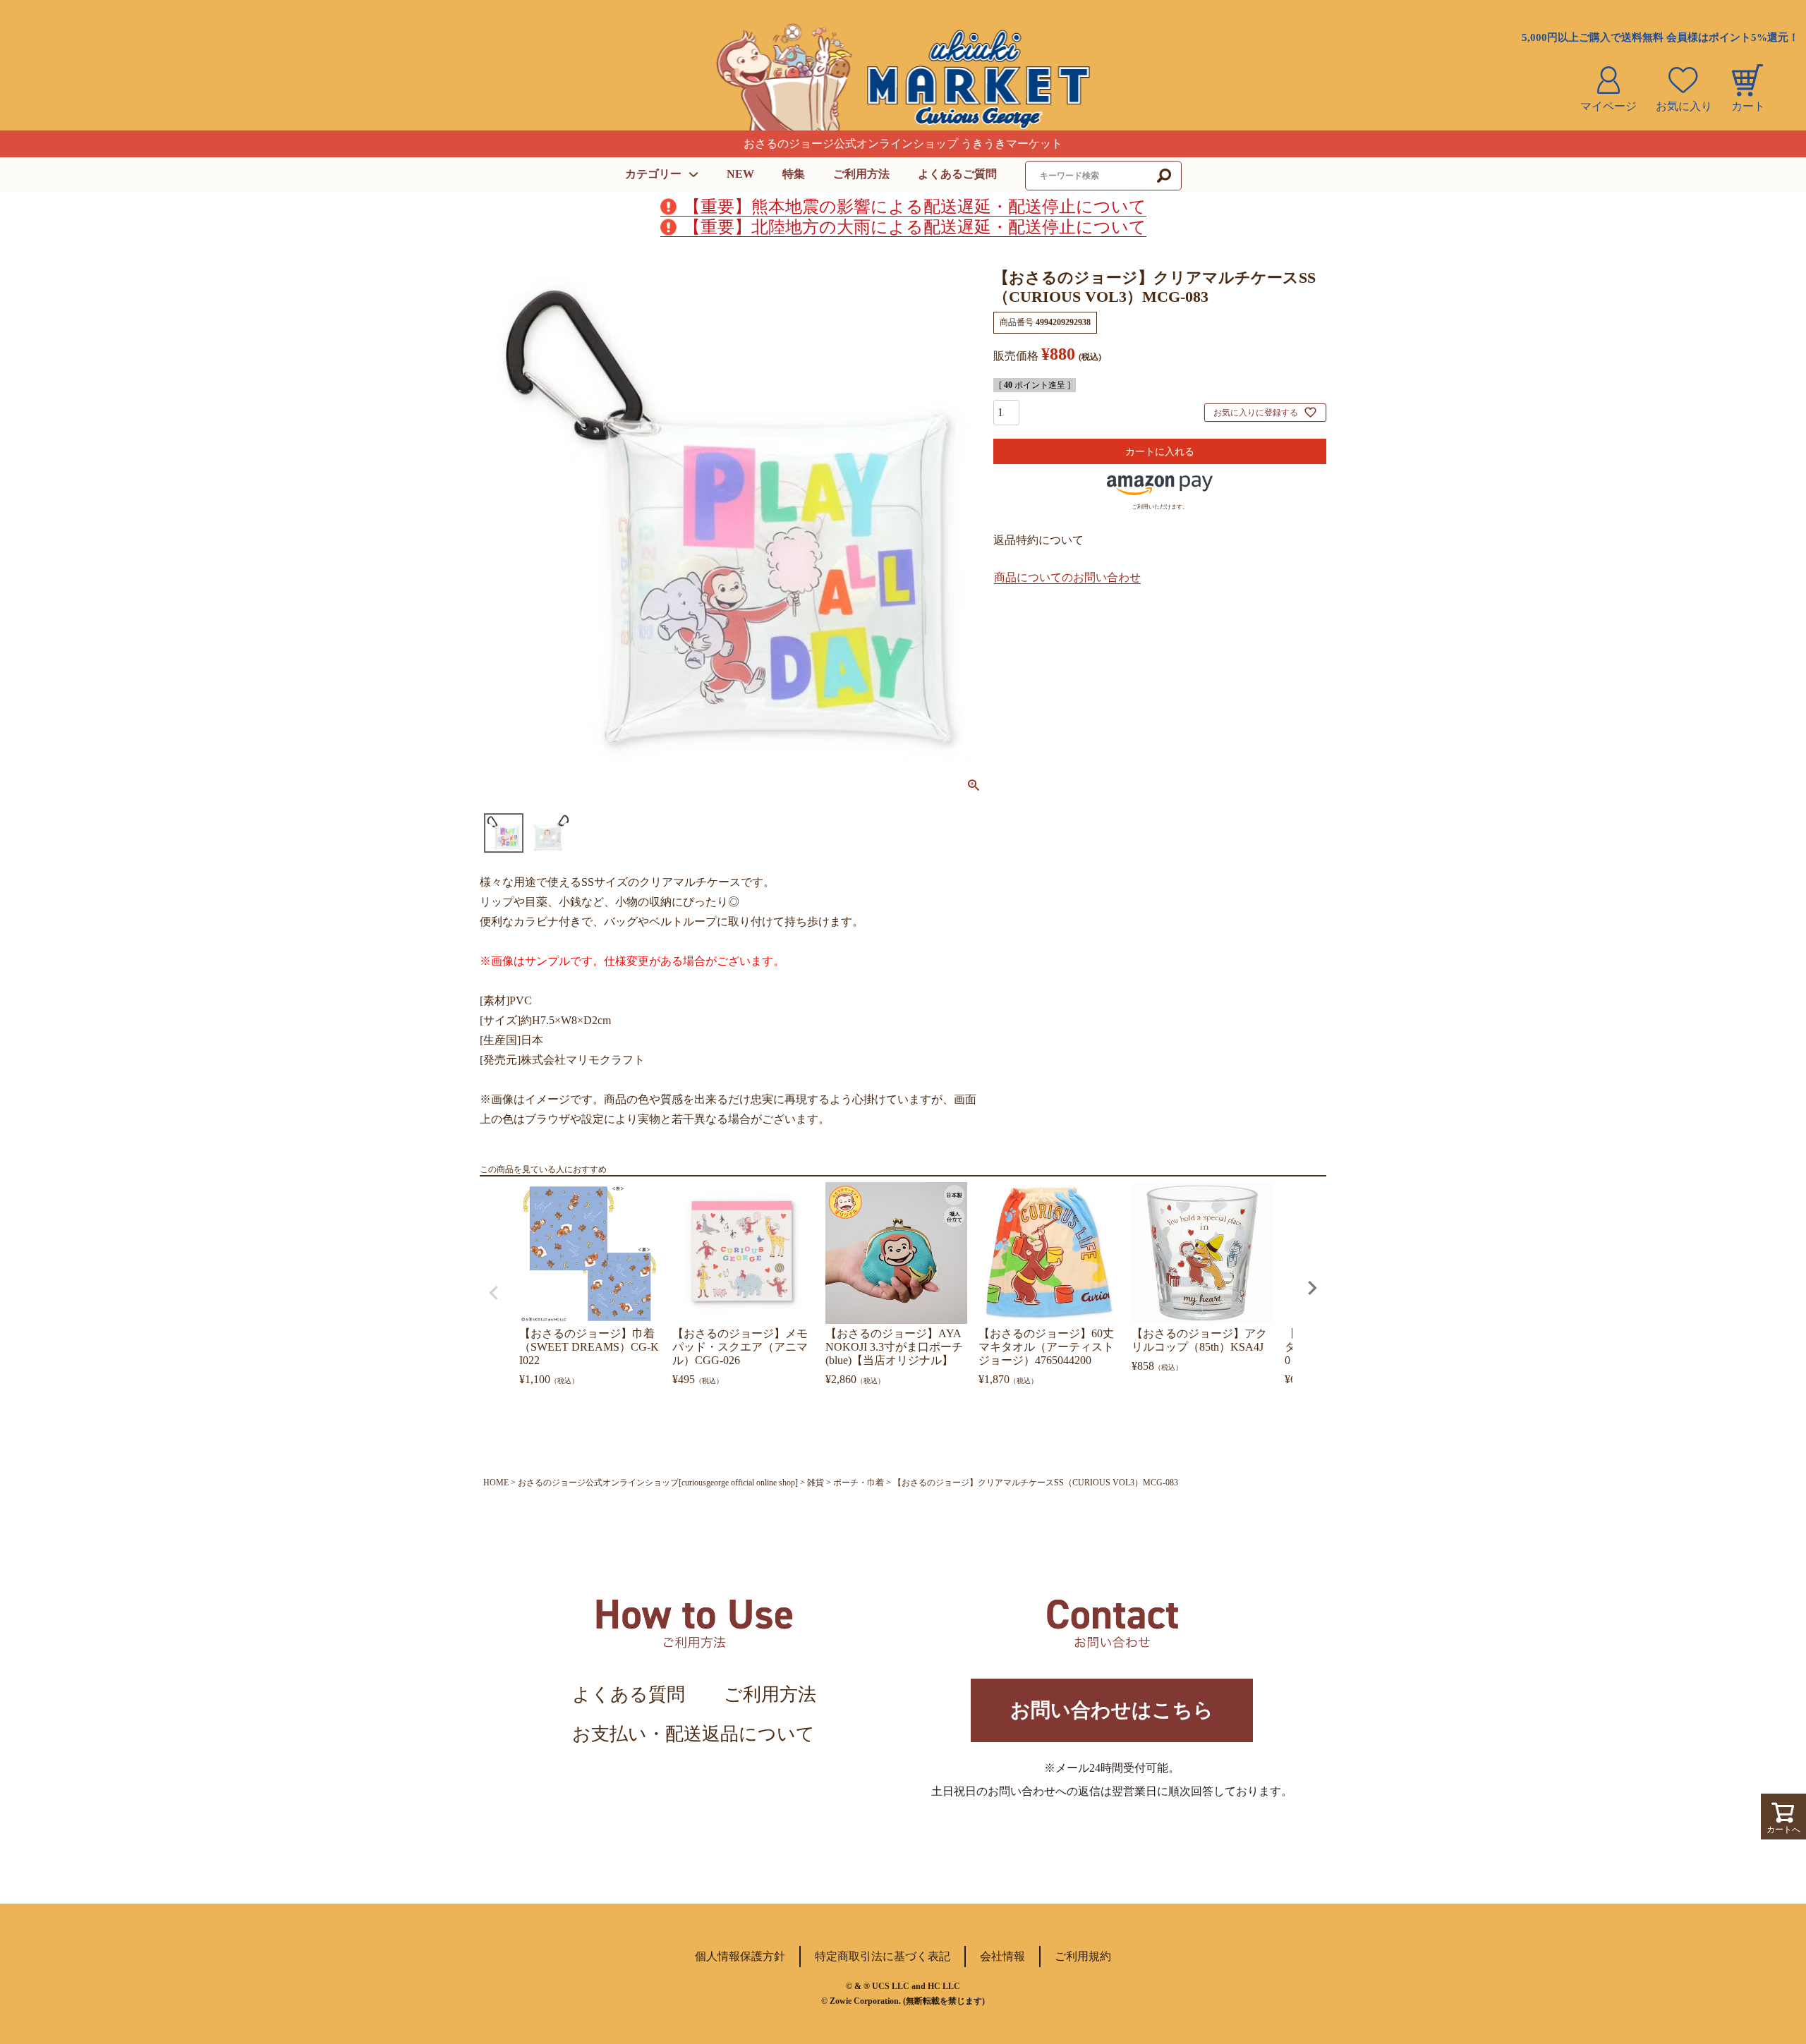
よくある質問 (629, 1695)
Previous (494, 1293)
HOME (496, 1483)
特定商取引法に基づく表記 (883, 1956)
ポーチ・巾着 (859, 1483)
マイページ (1608, 106)
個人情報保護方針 (740, 1956)
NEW (740, 174)
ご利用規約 (1083, 1956)
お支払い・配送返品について (693, 1734)
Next (1312, 1288)
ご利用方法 (861, 174)
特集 (794, 174)
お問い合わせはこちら (1112, 1710)
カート (1748, 106)
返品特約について (1038, 540)
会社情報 (1002, 1956)
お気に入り (1684, 106)
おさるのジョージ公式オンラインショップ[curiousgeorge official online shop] (658, 1483)
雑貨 (816, 1483)
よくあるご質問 (957, 174)
